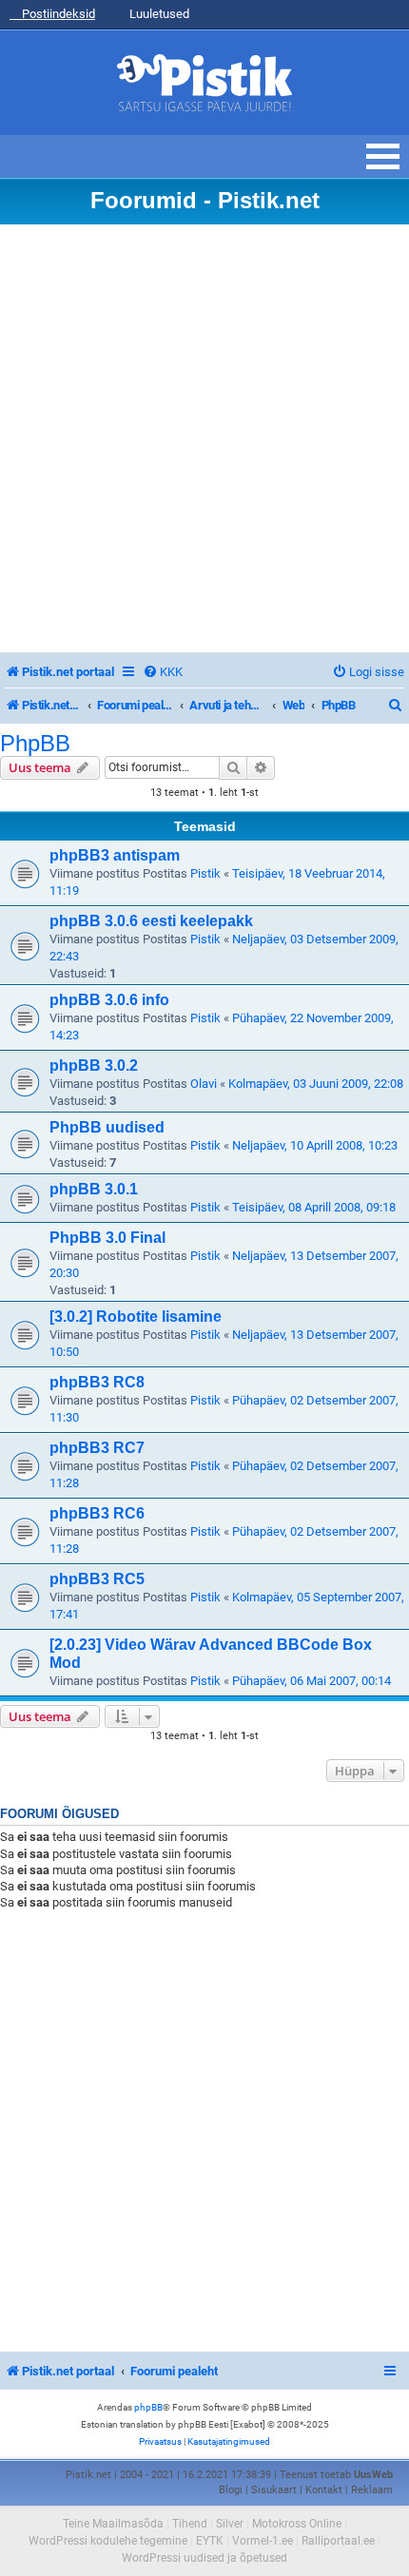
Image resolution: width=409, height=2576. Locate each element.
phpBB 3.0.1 (94, 1189)
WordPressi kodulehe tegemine (108, 2541)
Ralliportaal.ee (338, 2541)
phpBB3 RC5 (97, 1579)
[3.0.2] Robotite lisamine (136, 1317)
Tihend (190, 2524)
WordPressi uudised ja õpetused (204, 2558)
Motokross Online (297, 2524)
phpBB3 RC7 (97, 1448)
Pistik (205, 873)
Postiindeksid (57, 14)
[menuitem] (163, 672)
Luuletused (158, 14)
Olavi (204, 1084)
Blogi (231, 2490)
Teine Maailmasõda (113, 2524)
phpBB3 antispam (115, 855)
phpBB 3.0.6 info (109, 1000)
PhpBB (35, 744)
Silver (230, 2524)
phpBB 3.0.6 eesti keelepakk (151, 921)
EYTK (210, 2541)
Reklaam (372, 2490)
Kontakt (324, 2490)
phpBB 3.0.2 (94, 1065)
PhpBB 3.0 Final (107, 1238)
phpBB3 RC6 (97, 1513)
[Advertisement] (204, 438)
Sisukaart (274, 2490)
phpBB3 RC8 (97, 1382)
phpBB (148, 2407)
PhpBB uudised (107, 1127)
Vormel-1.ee (263, 2541)
